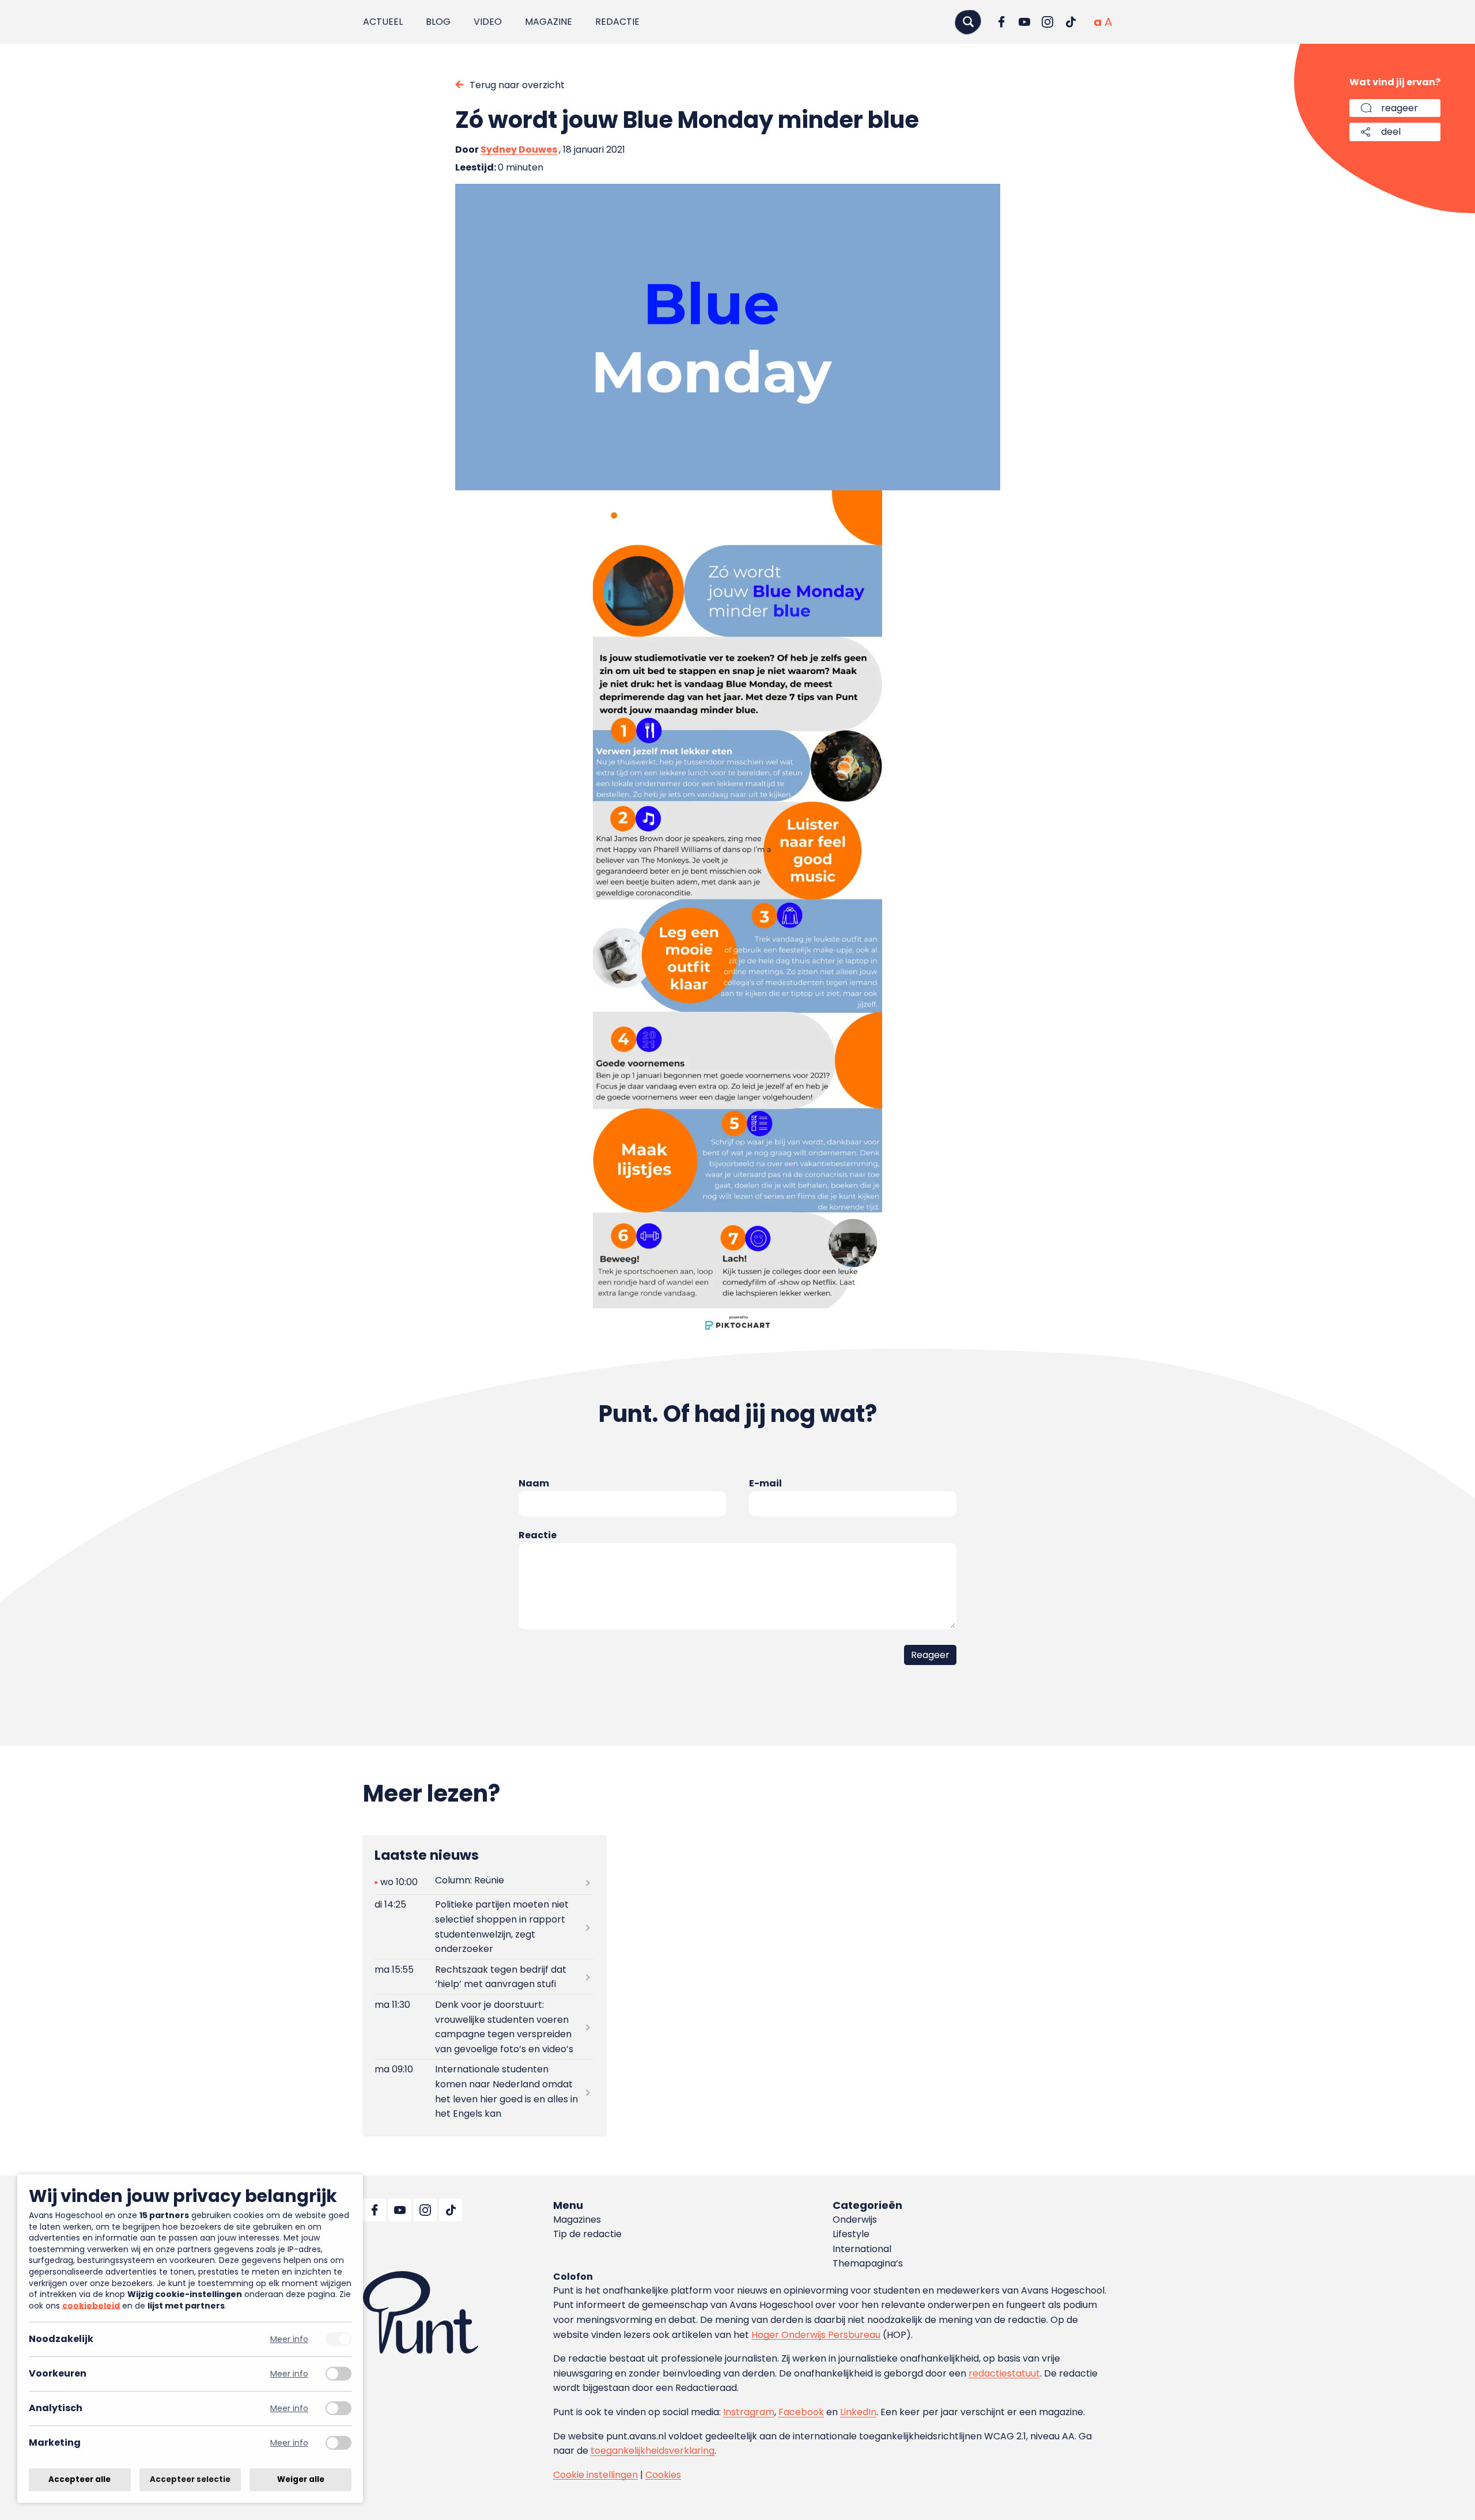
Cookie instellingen (595, 2475)
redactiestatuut (1004, 2373)
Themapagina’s (868, 2263)
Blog (438, 22)
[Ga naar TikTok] (1071, 22)
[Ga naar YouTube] (1024, 22)
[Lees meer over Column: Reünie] (484, 1883)
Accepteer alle (80, 2479)
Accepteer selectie (190, 2479)
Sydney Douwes (519, 150)
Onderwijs (855, 2220)
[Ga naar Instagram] (1047, 22)
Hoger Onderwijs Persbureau (816, 2335)
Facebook (801, 2412)
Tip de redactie (587, 2234)
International (862, 2249)
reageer (1400, 108)
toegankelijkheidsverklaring (653, 2451)
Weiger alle (301, 2479)
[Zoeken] (968, 22)
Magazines (577, 2220)
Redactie (617, 22)
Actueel (383, 22)
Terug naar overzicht (517, 85)
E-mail (765, 1483)
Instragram (749, 2412)
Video (488, 22)
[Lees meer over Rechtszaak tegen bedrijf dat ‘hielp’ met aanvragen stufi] (484, 1977)
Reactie (538, 1535)
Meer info (289, 2339)
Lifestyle (851, 2234)
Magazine (549, 22)
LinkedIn (858, 2412)
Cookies (663, 2475)
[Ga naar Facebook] (1001, 22)
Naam (534, 1483)
